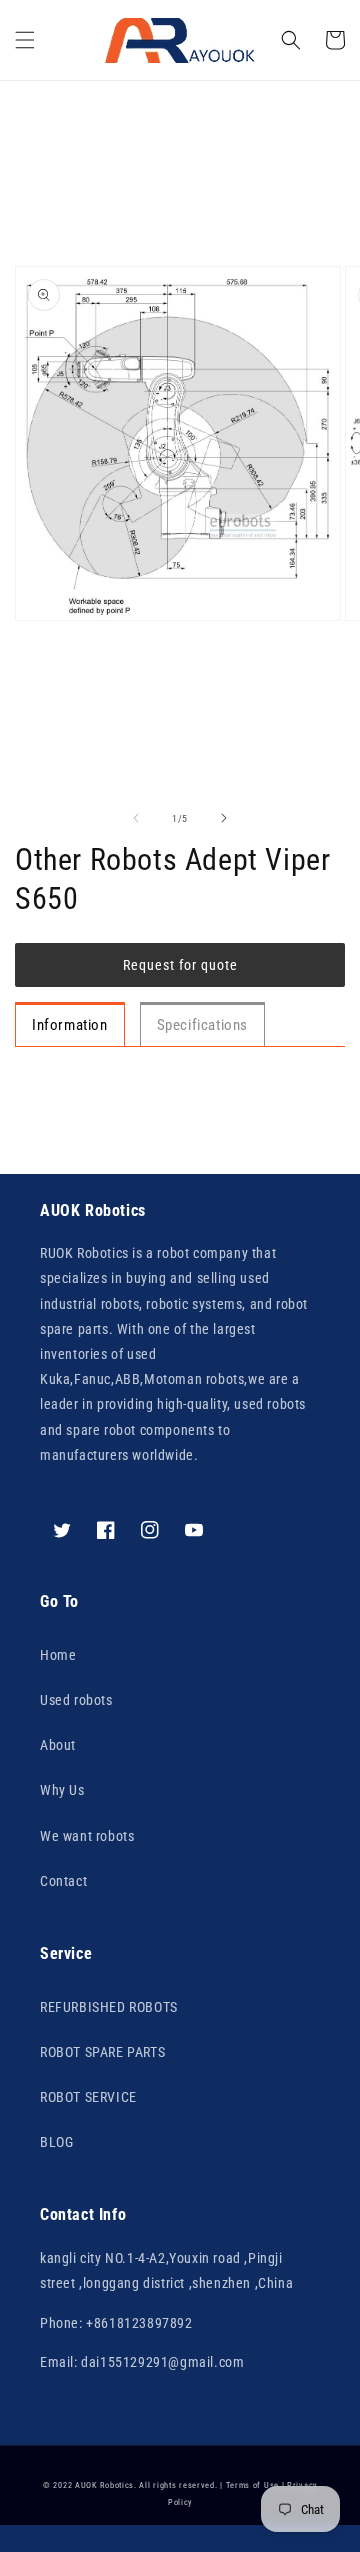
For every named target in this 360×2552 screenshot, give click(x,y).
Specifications (202, 1025)
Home (58, 1655)
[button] (25, 40)
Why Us (62, 1790)
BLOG (56, 2142)
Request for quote (180, 965)
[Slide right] (224, 818)
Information (70, 1025)
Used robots (76, 1700)
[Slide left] (136, 818)
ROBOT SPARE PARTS (102, 2052)
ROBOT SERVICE (88, 2097)
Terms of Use (252, 2485)
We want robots (87, 1836)
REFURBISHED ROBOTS (109, 2007)
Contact (63, 1881)
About (58, 1745)
